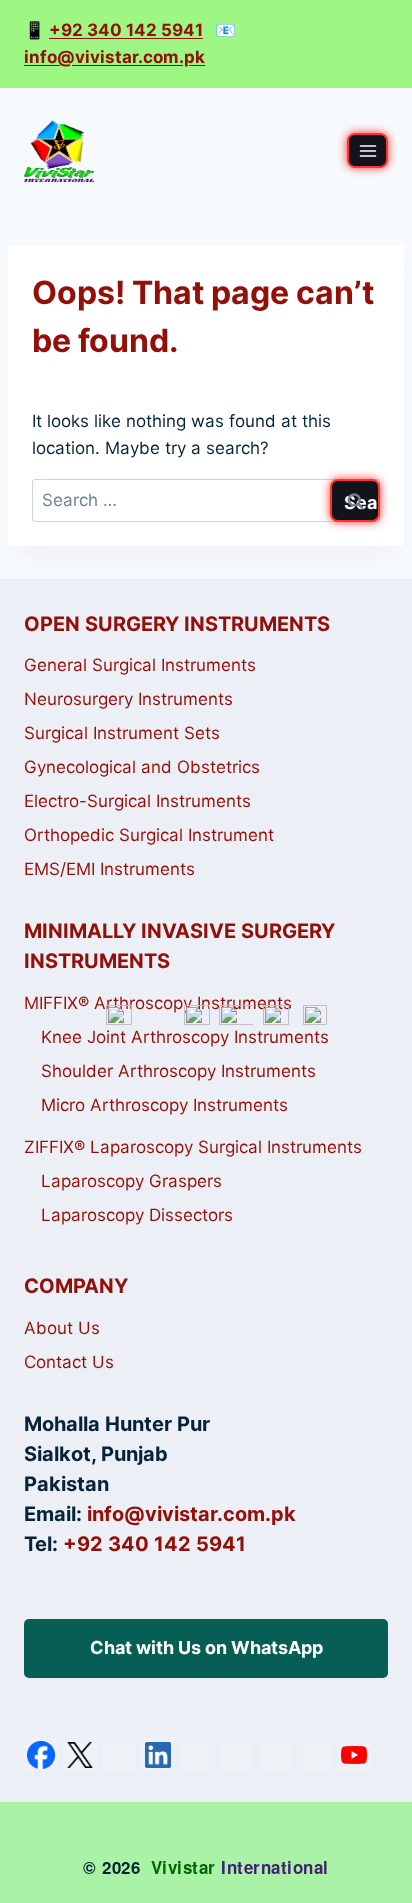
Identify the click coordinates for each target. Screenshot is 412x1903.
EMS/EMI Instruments (109, 869)
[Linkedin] (158, 1755)
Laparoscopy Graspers (131, 1181)
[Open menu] (367, 150)
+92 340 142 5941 (126, 30)
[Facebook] (41, 1755)
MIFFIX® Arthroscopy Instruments (158, 1003)
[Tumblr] (315, 1755)
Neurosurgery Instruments (128, 699)
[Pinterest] (236, 1755)
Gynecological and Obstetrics (142, 767)
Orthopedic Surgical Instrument (149, 835)
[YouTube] (354, 1755)
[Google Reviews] (197, 1755)
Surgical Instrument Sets (122, 733)
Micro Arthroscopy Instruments (164, 1105)
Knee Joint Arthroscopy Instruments (185, 1037)
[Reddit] (276, 1755)
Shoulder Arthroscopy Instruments (178, 1071)
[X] (80, 1755)
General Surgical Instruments (140, 665)
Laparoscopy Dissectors (137, 1215)
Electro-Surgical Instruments (137, 801)
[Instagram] (119, 1755)
